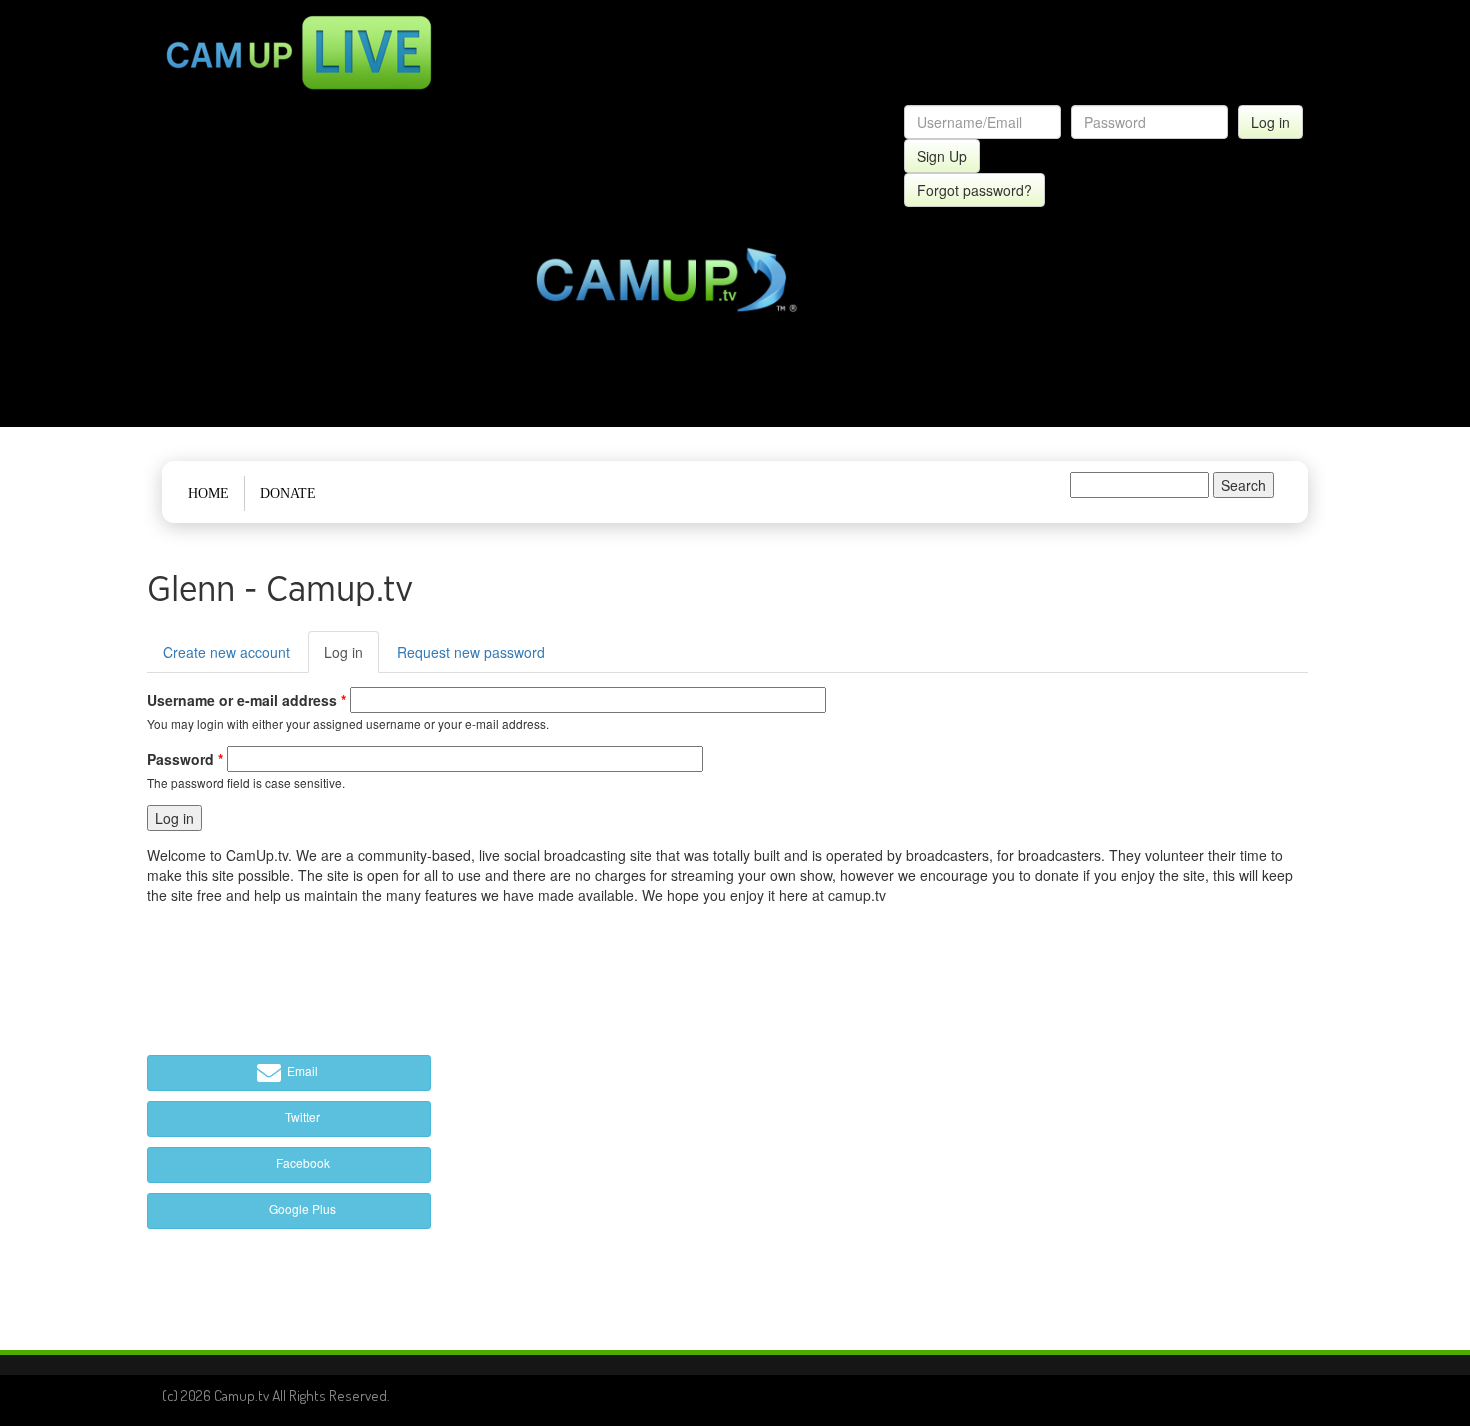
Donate (288, 493)
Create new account (226, 652)
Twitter (301, 1116)
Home (208, 493)
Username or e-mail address (246, 700)
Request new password (471, 652)
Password (185, 759)
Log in (351, 657)
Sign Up (942, 156)
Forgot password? (974, 190)
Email (301, 1070)
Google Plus (301, 1208)
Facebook (301, 1162)
